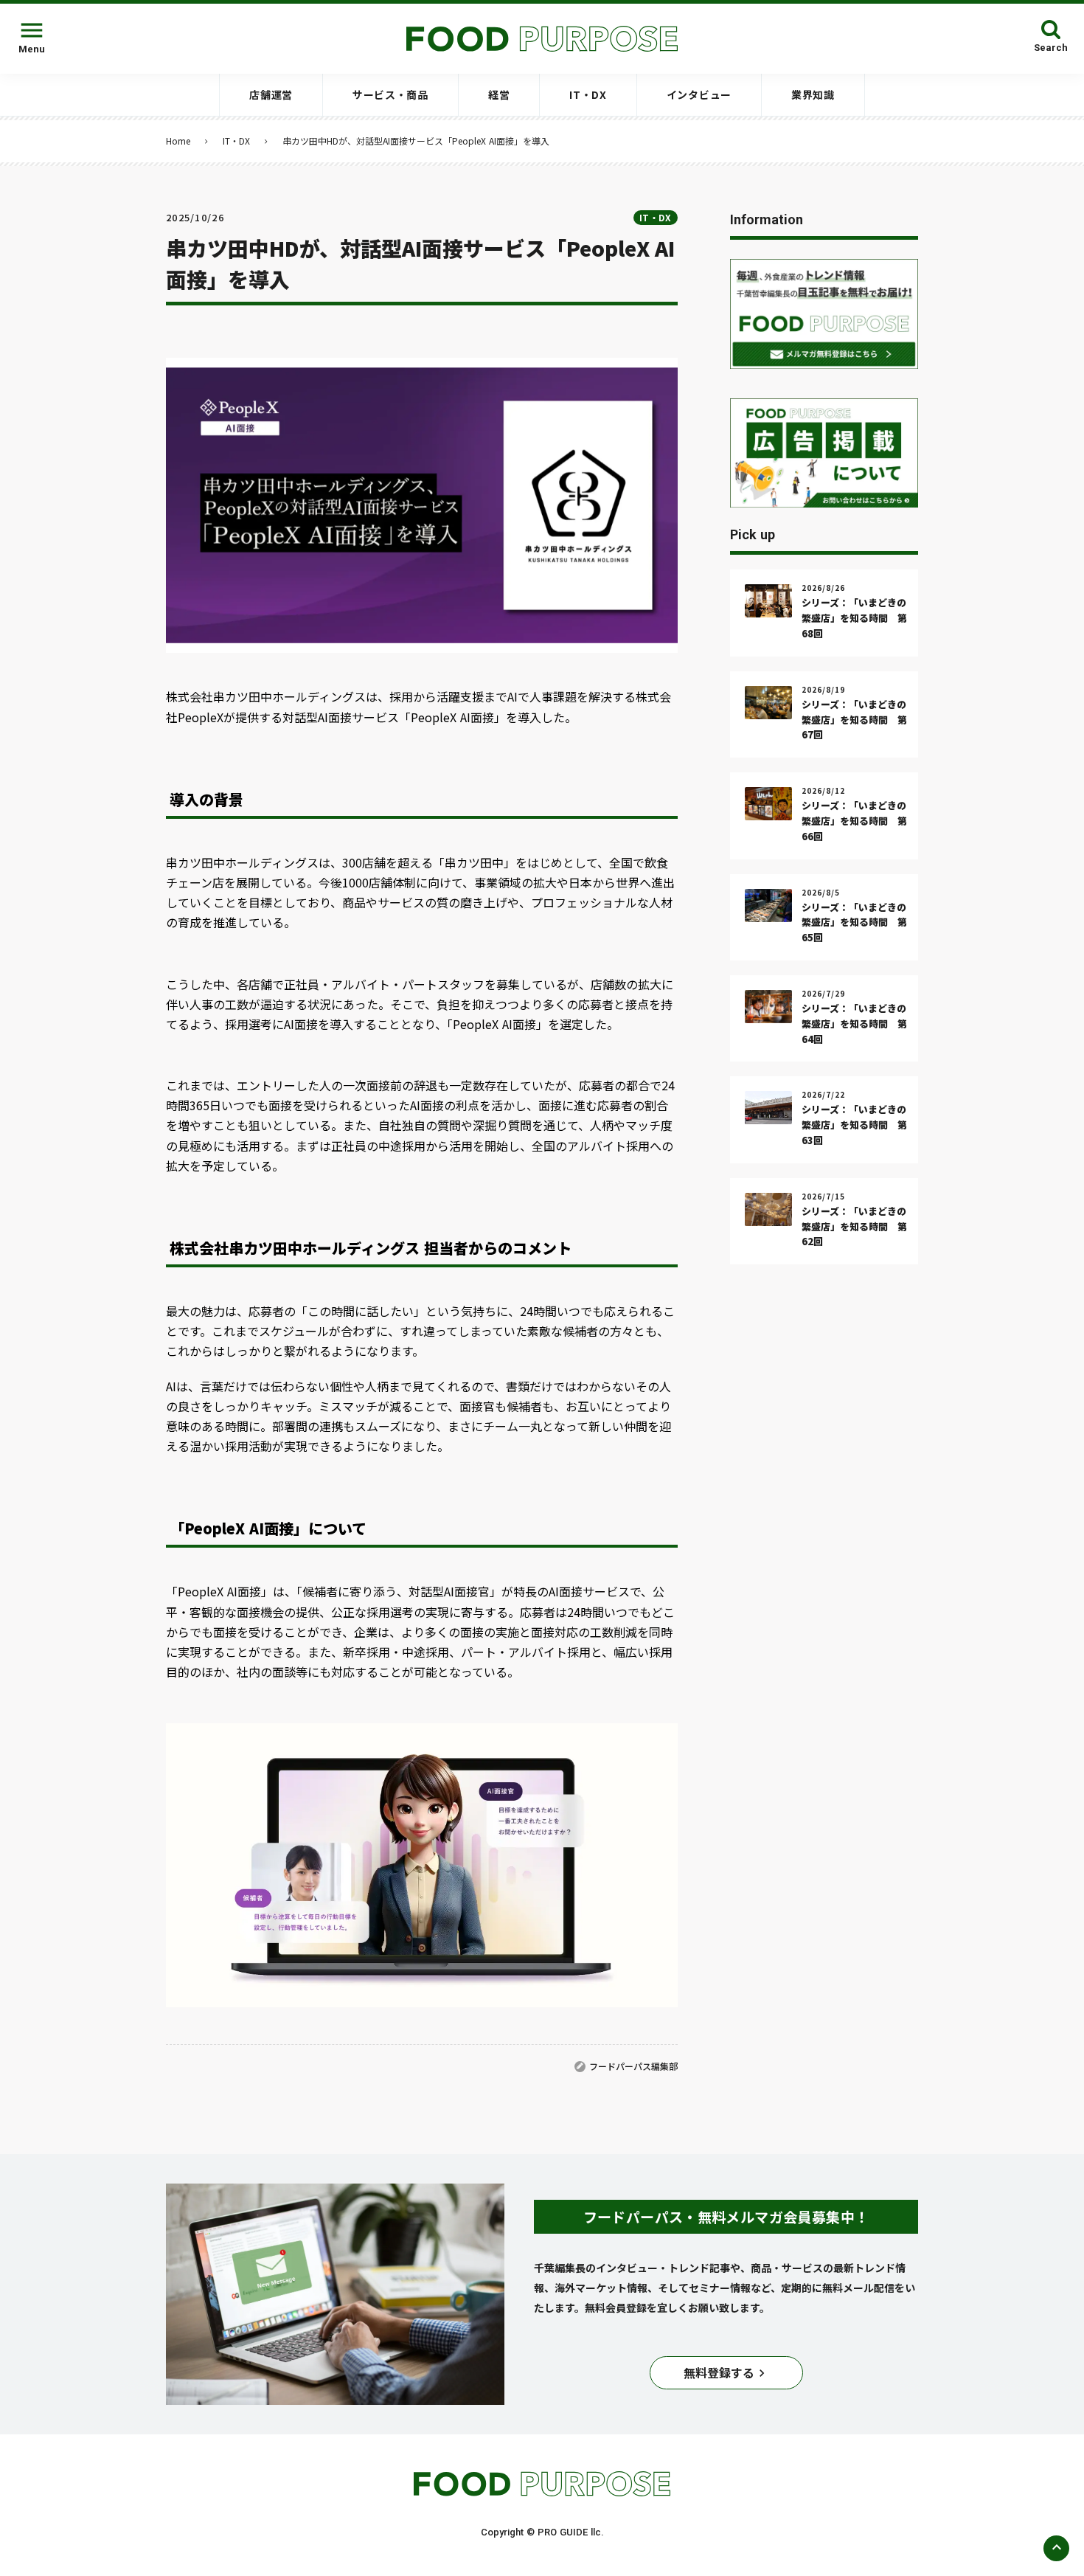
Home (178, 141)
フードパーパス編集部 (633, 2066)
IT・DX (236, 141)
